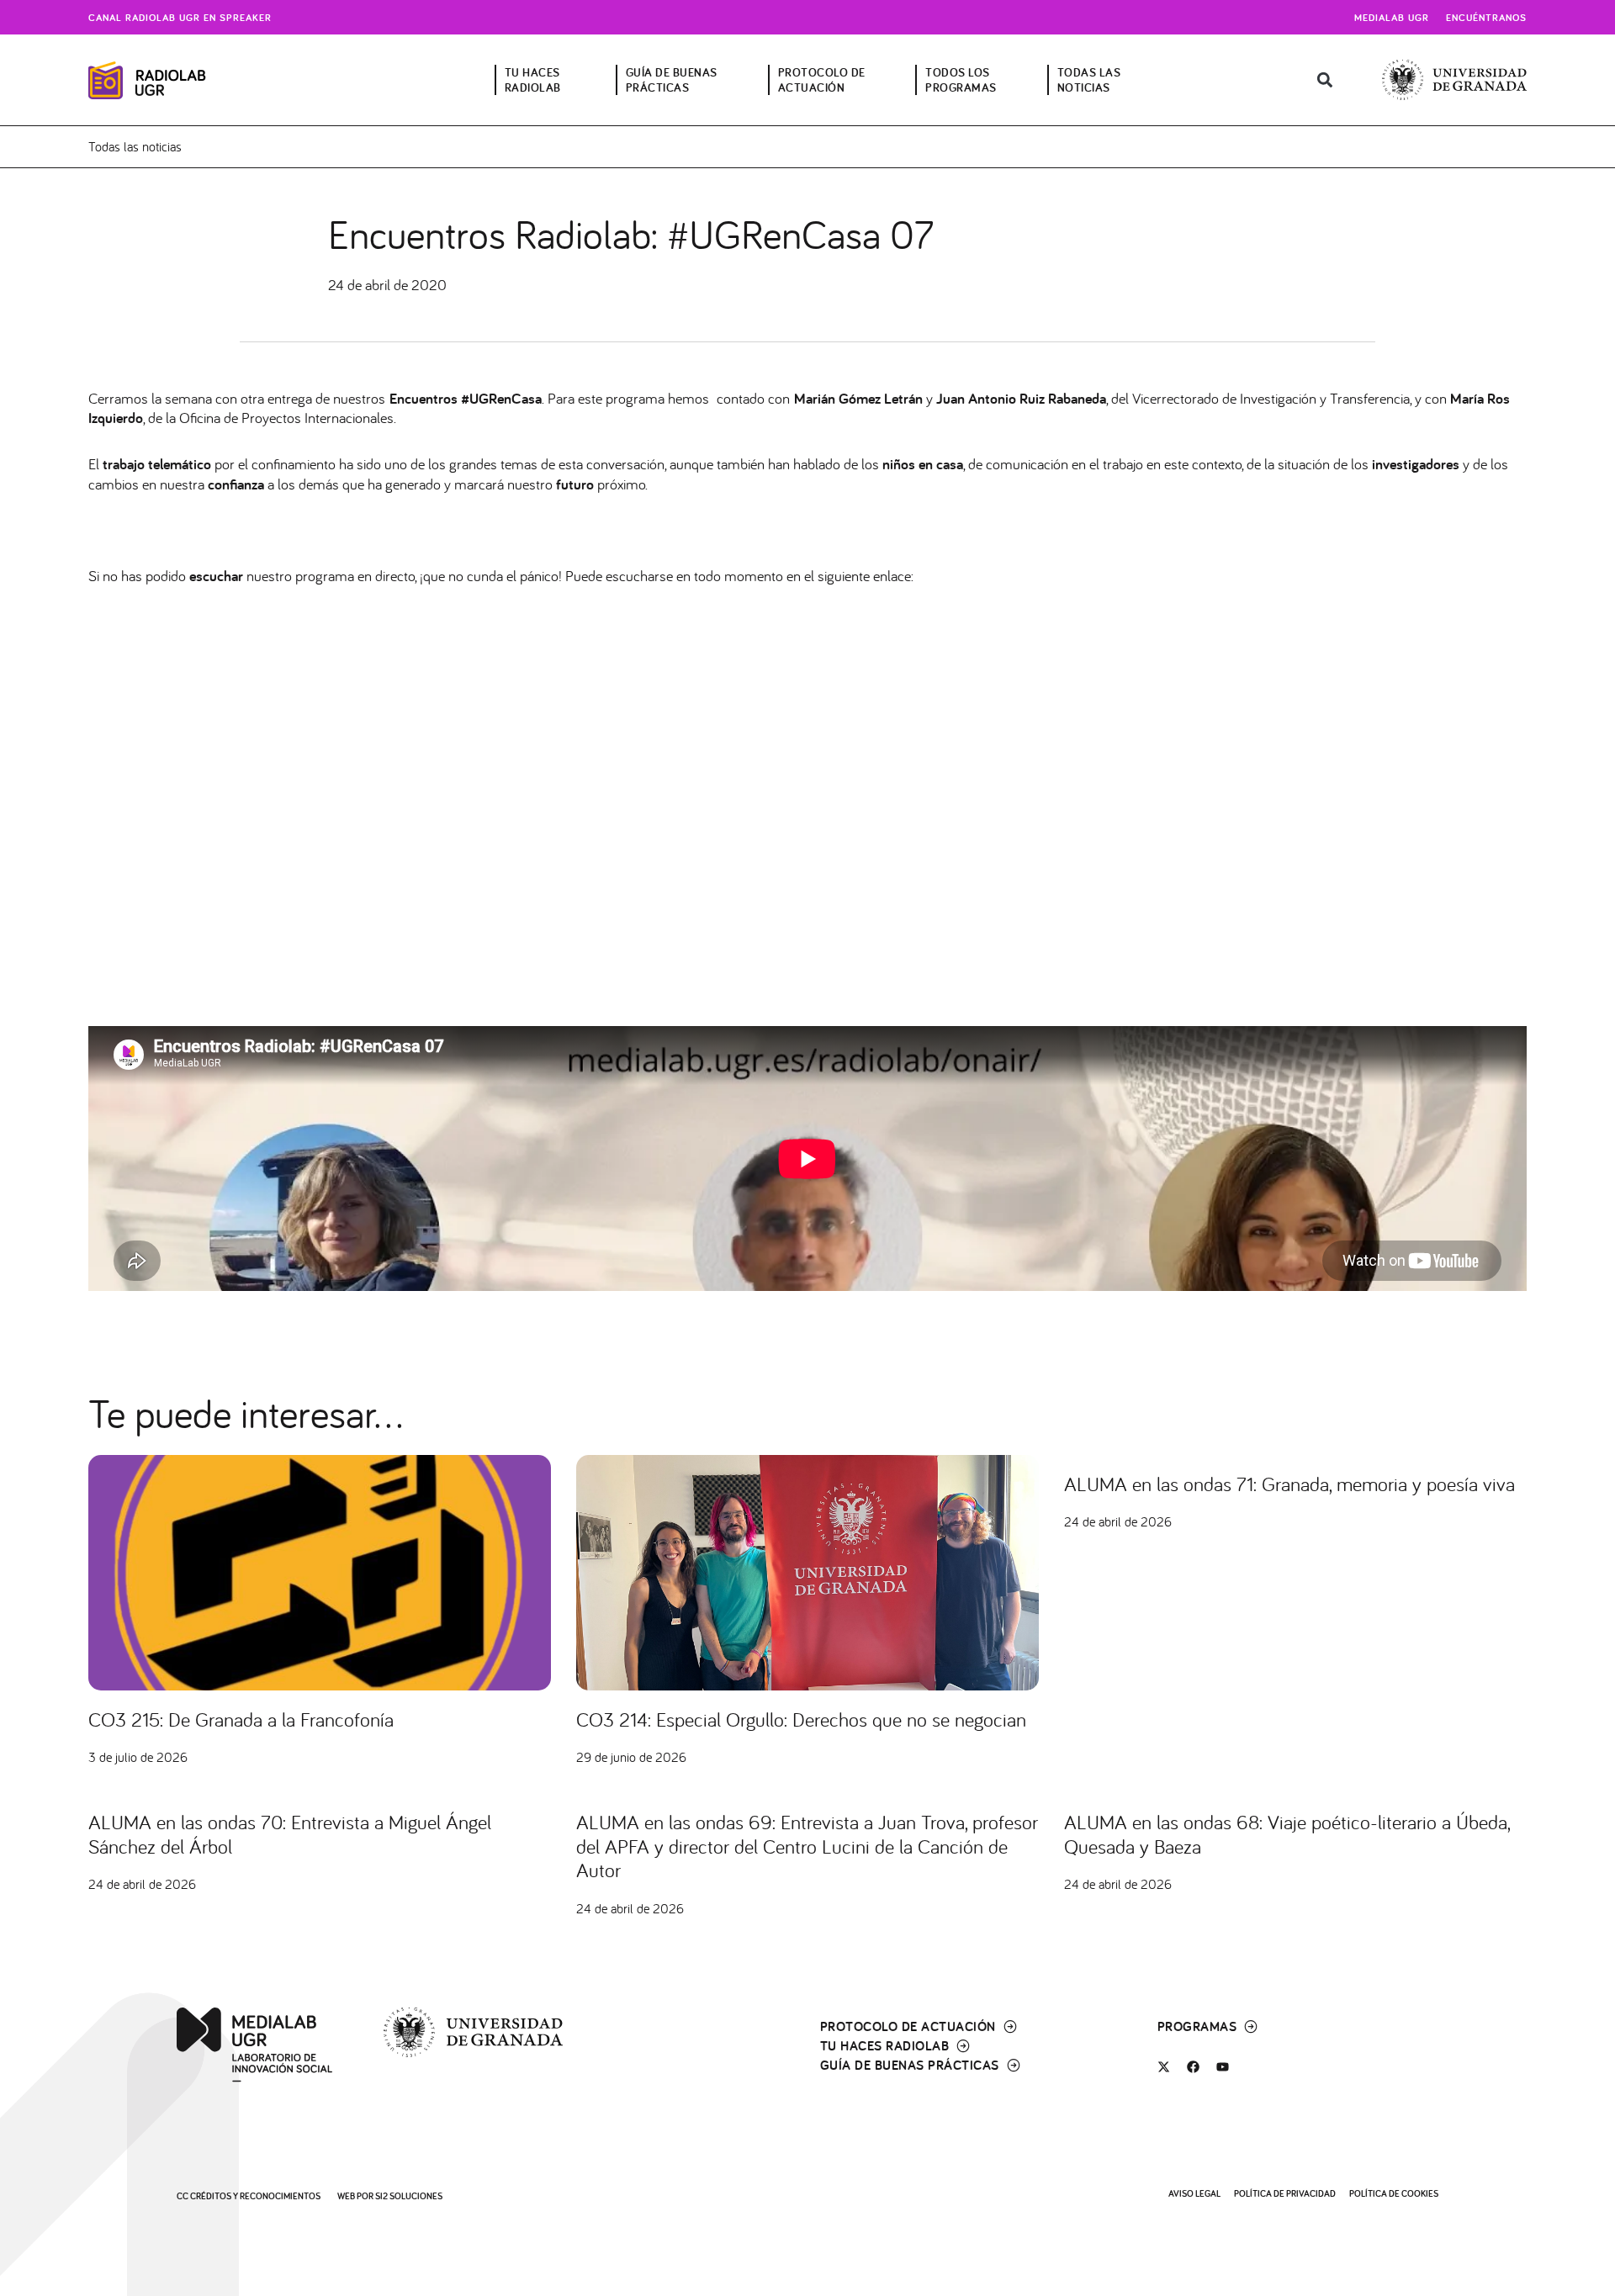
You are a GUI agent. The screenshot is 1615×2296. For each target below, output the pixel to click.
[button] (1325, 80)
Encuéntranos (1486, 17)
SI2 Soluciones (409, 2196)
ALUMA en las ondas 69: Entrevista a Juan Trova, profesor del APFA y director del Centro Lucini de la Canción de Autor (807, 1846)
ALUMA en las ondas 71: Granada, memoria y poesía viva (1289, 1484)
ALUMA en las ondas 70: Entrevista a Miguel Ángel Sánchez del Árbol (290, 1834)
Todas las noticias (135, 146)
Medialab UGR (1392, 17)
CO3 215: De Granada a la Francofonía (241, 1719)
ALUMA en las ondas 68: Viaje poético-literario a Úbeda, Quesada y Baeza (1287, 1834)
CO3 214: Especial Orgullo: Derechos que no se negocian (801, 1719)
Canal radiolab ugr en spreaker (180, 17)
